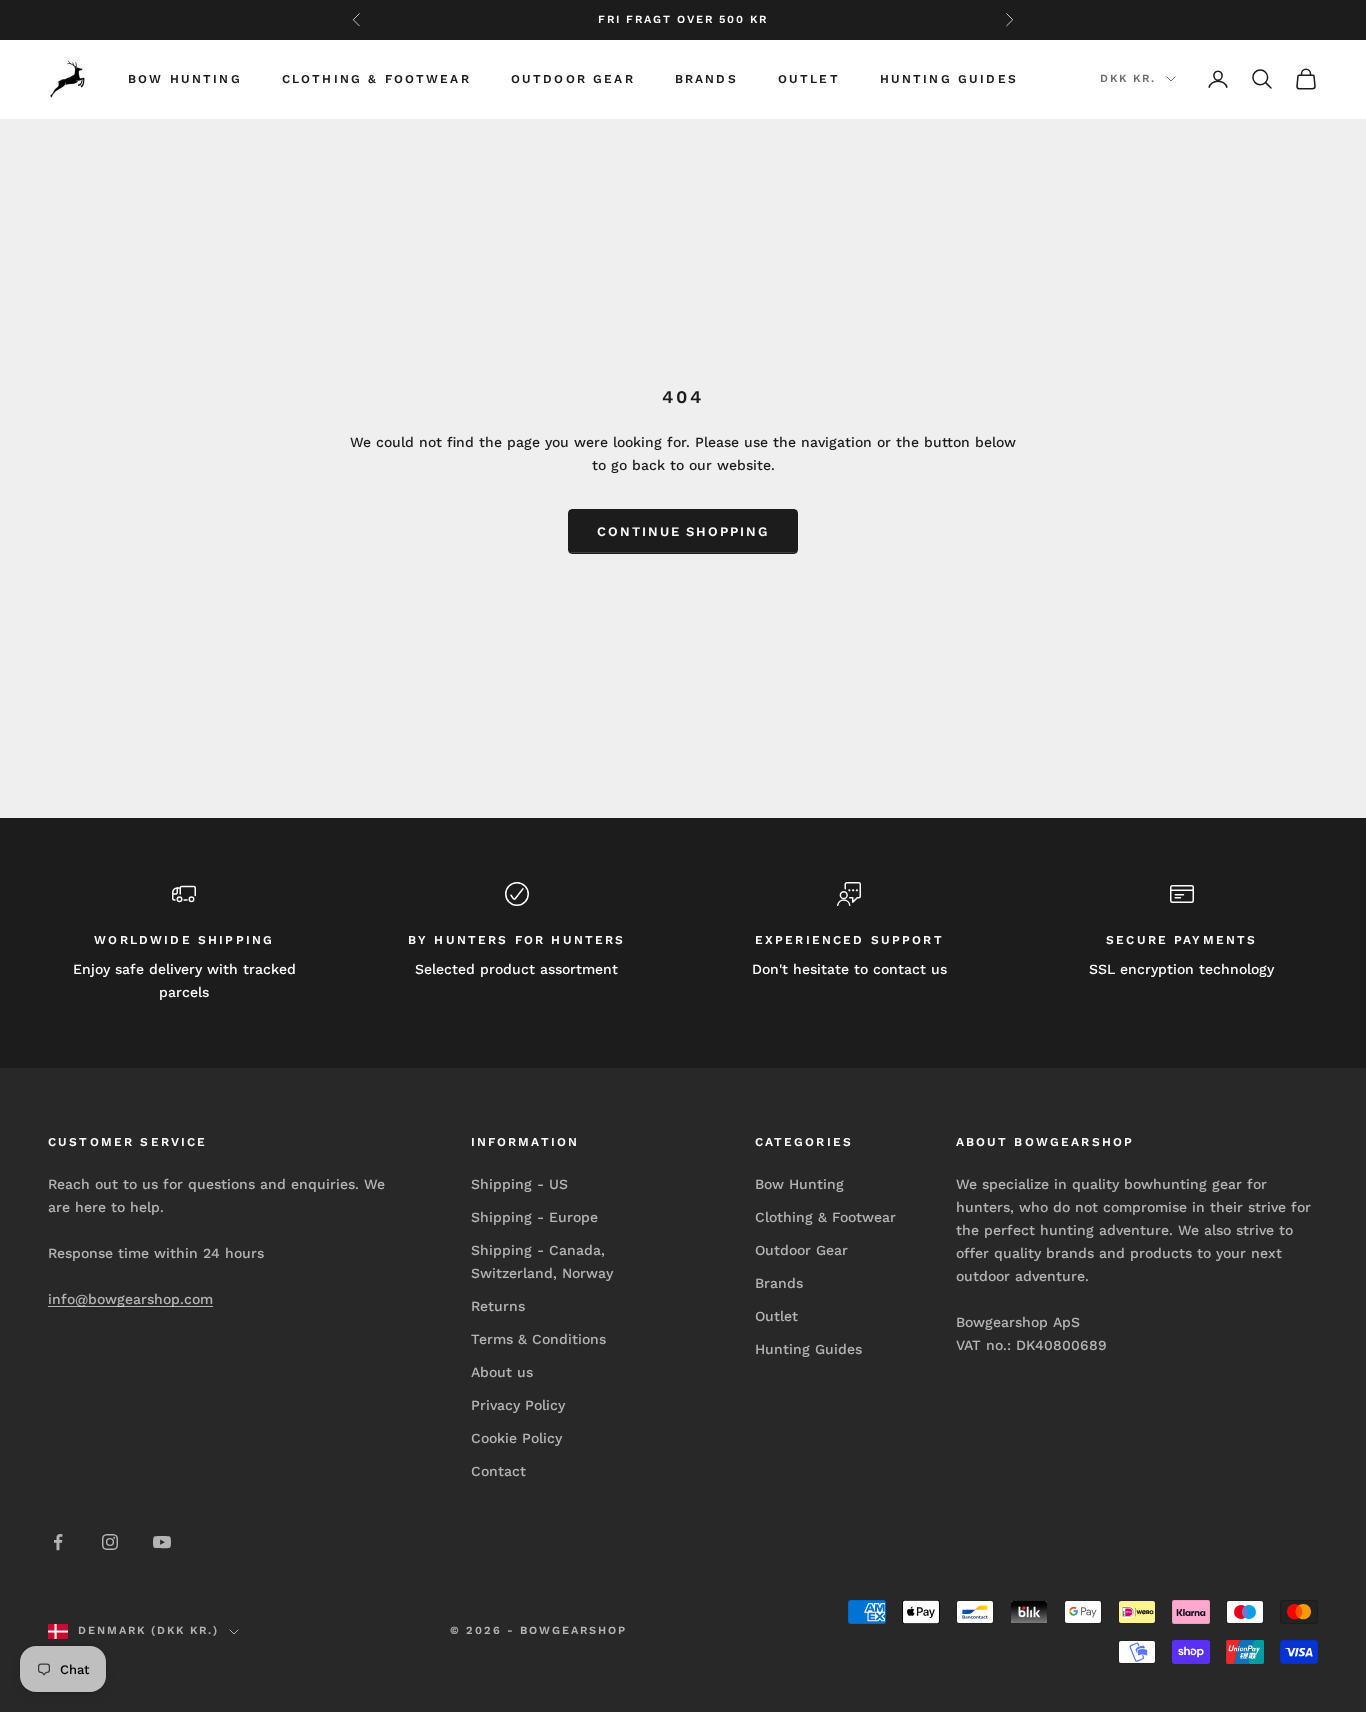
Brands (706, 79)
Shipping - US (519, 1184)
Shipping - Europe (534, 1217)
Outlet (809, 79)
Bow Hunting (185, 79)
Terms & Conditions (538, 1339)
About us (502, 1372)
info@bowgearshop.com (130, 1299)
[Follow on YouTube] (162, 1542)
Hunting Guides (949, 79)
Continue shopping (683, 531)
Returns (498, 1306)
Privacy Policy (518, 1405)
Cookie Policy (516, 1438)
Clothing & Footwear (376, 79)
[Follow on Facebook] (58, 1542)
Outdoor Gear (573, 79)
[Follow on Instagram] (110, 1542)
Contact (498, 1471)
